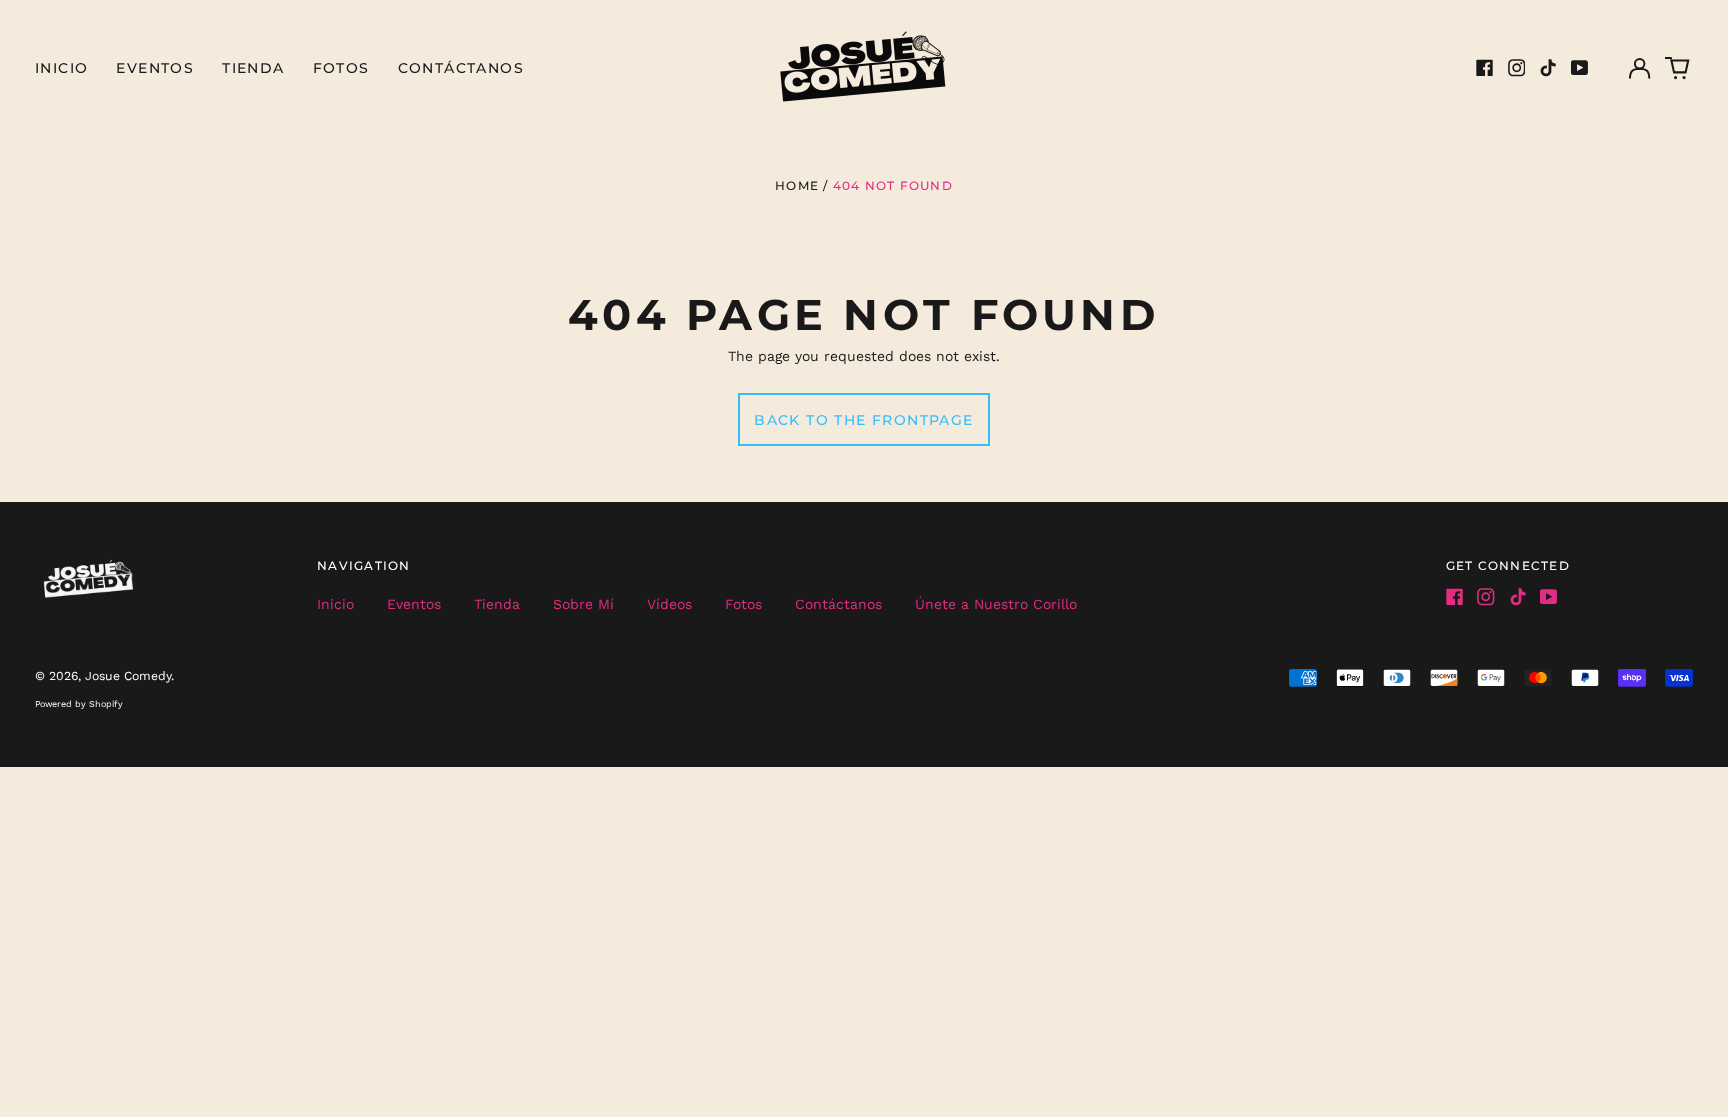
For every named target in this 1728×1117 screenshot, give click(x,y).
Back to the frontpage (863, 420)
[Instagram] (1517, 68)
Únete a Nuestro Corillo (996, 604)
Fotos (341, 68)
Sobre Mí (583, 604)
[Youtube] (1580, 68)
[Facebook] (1485, 68)
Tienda (253, 68)
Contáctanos (461, 68)
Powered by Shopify (79, 704)
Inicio (61, 68)
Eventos (155, 68)
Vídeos (669, 604)
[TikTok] (1548, 68)
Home (797, 185)
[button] (1678, 68)
